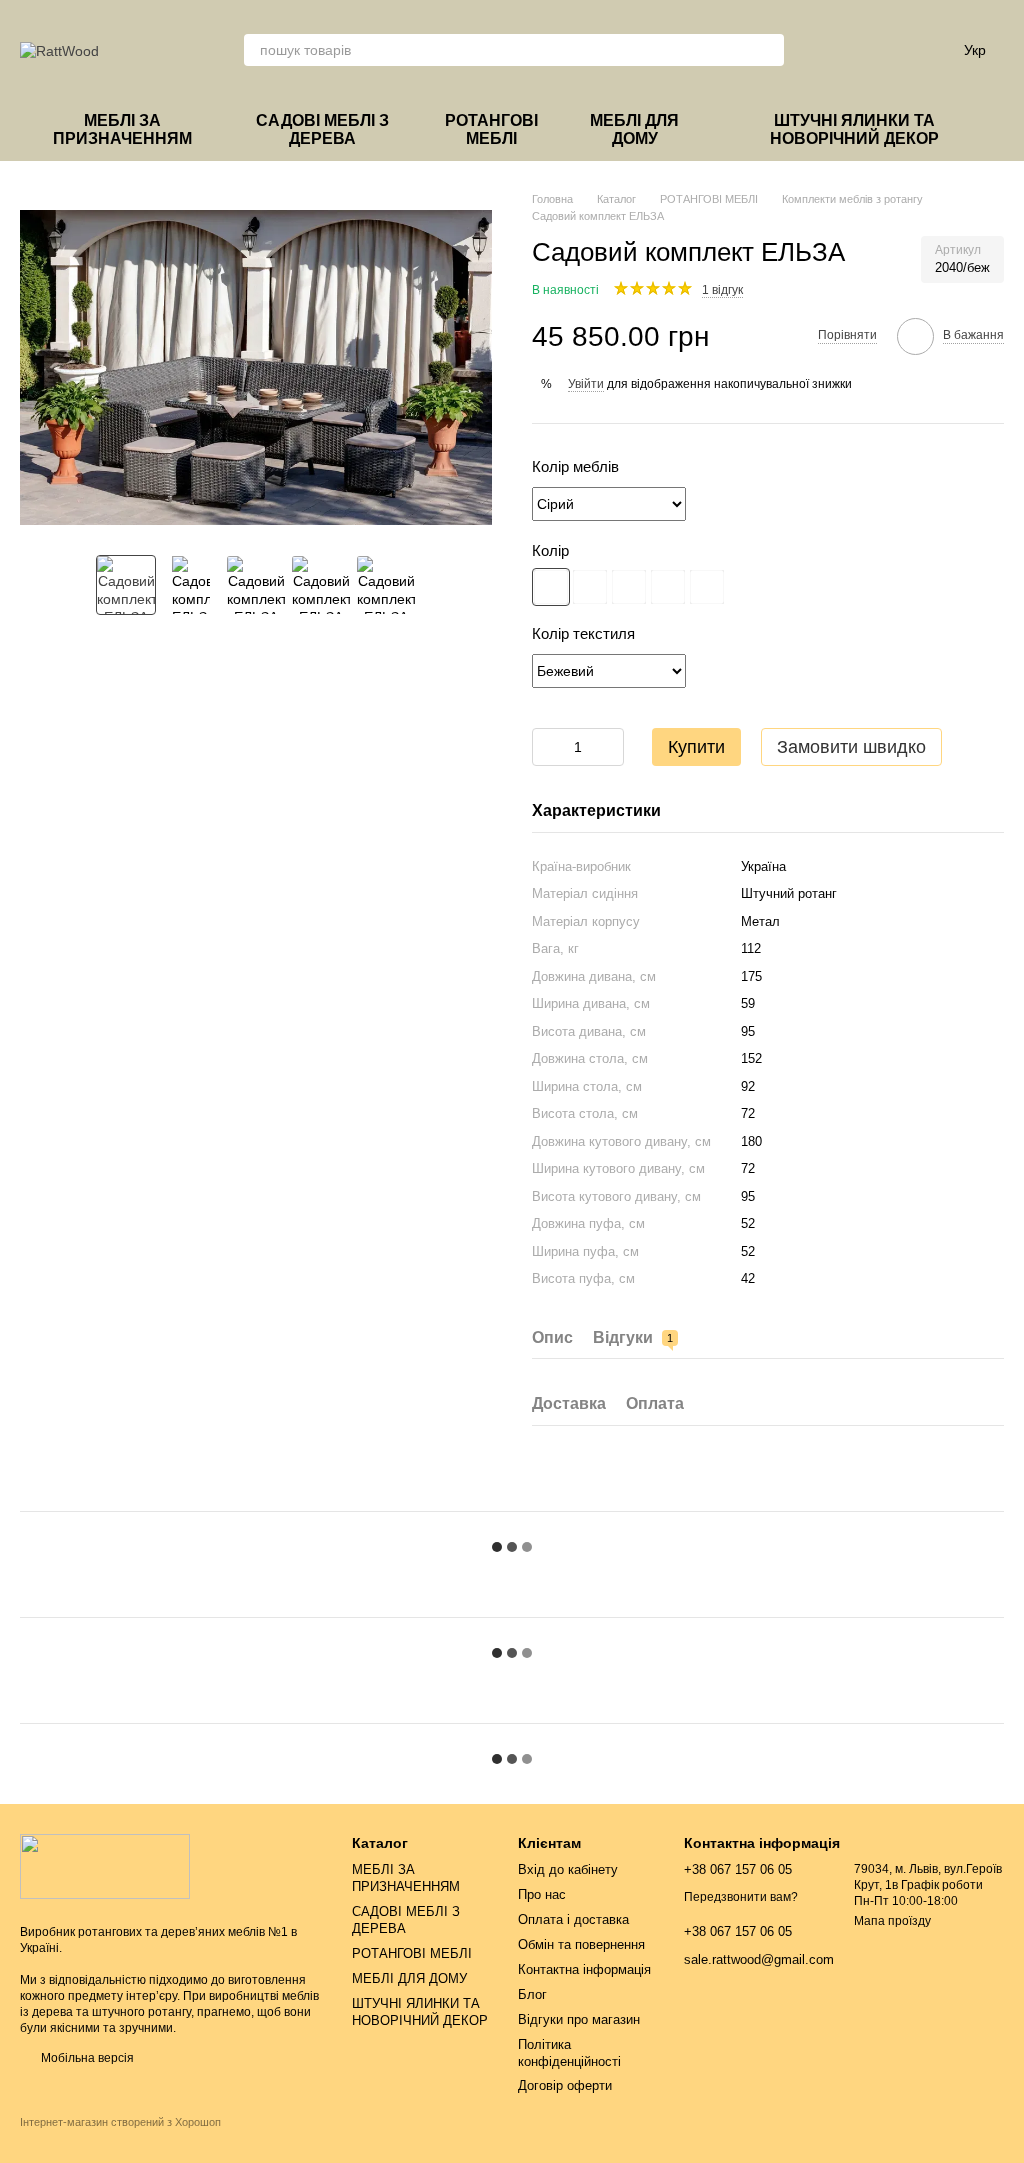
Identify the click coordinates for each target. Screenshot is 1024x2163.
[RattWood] (105, 1866)
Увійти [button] (586, 384)
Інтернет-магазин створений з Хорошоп (120, 2122)
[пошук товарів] (768, 50)
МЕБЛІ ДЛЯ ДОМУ (634, 129)
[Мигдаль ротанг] (590, 587)
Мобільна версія (86, 2058)
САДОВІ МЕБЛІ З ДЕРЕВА (322, 129)
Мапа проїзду (892, 1921)
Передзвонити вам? (741, 1897)
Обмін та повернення (581, 1944)
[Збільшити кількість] (609, 747)
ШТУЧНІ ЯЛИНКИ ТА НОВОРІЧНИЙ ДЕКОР (854, 129)
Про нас (542, 1894)
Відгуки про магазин (579, 2019)
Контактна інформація (584, 1969)
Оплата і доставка (573, 1919)
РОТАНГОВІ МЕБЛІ (491, 129)
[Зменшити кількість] (547, 747)
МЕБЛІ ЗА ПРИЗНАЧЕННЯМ (122, 129)
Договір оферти (565, 2085)
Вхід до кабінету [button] (568, 1869)
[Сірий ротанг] (551, 587)
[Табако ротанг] (707, 587)
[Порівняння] (824, 50)
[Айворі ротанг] (629, 587)
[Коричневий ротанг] (668, 587)
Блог (532, 1994)
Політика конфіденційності (569, 2053)
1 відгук (722, 290)
